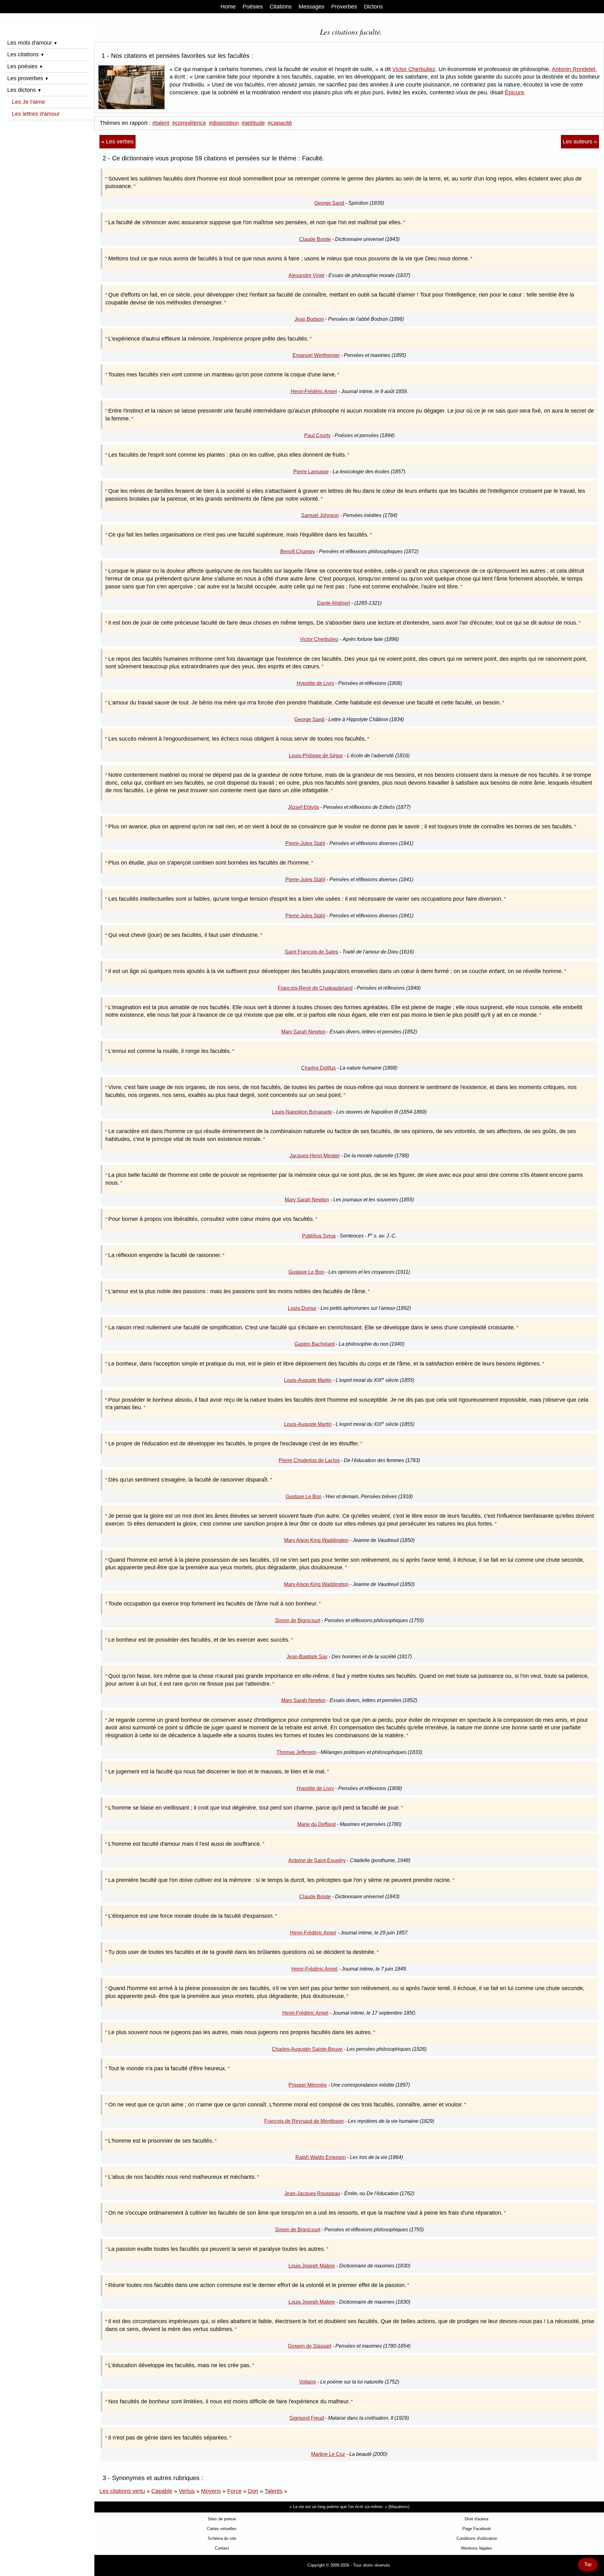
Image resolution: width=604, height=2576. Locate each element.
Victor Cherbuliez (414, 69)
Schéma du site (222, 2538)
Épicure (515, 92)
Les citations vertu (122, 2491)
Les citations (26, 54)
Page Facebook (477, 2529)
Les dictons (24, 90)
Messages (311, 7)
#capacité (280, 123)
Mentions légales (477, 2548)
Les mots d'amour (32, 43)
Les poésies (25, 66)
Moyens (211, 2491)
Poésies (253, 7)
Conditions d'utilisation (477, 2538)
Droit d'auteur (477, 2519)
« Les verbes (117, 142)
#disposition (224, 123)
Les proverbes (28, 78)
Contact (222, 2548)
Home (228, 7)
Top (588, 2564)
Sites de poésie (222, 2519)
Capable (162, 2491)
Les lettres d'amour (36, 114)
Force (234, 2491)
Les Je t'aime (28, 102)
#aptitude (253, 123)
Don (253, 2491)
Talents (274, 2491)
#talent (161, 123)
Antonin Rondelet (573, 69)
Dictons (373, 7)
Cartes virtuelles (222, 2529)
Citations (281, 7)
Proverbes (344, 7)
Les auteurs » (580, 142)
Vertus (187, 2491)
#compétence (189, 123)
